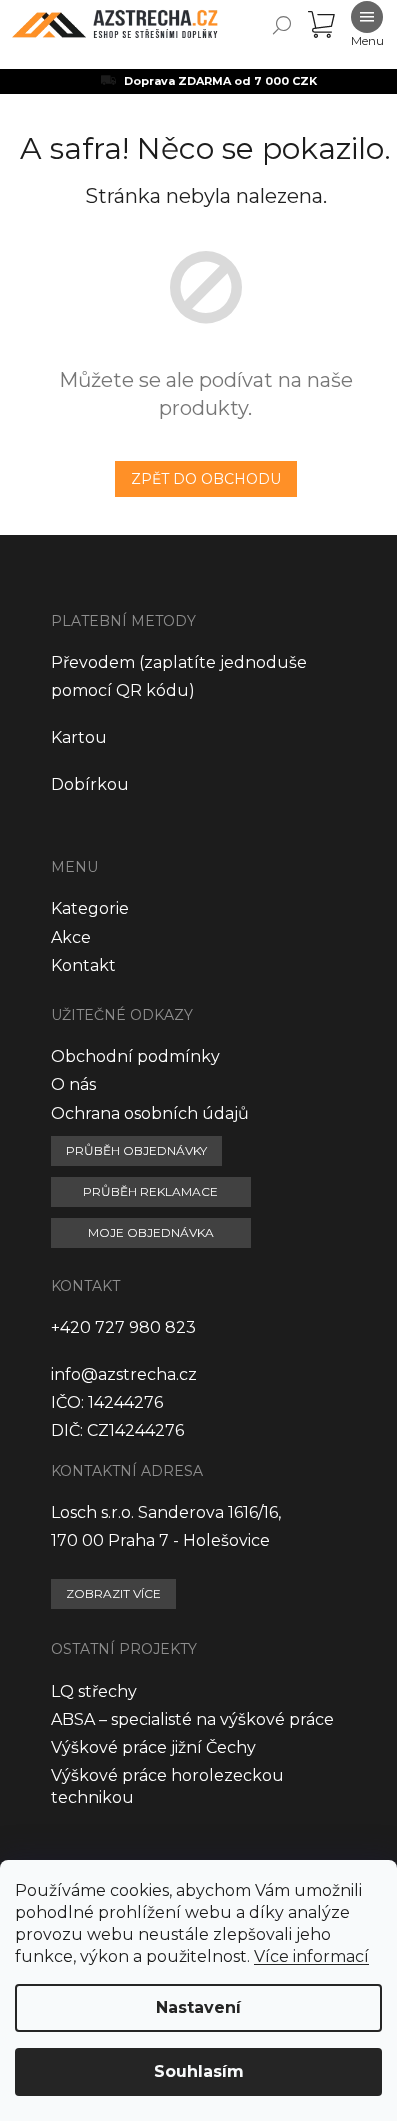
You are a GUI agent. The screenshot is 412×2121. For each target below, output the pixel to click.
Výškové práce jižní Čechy (153, 1747)
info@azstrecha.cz (124, 1374)
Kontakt (83, 965)
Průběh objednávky (136, 1150)
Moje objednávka (151, 1232)
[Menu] (367, 25)
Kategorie (90, 908)
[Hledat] (282, 25)
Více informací (311, 1956)
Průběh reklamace (150, 1191)
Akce (71, 937)
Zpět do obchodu (206, 479)
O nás (73, 1084)
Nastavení (198, 2007)
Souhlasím (199, 2071)
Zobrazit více (113, 1593)
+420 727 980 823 (123, 1327)
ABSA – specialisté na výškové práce (192, 1719)
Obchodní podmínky (135, 1056)
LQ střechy (94, 1691)
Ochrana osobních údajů (150, 1113)
